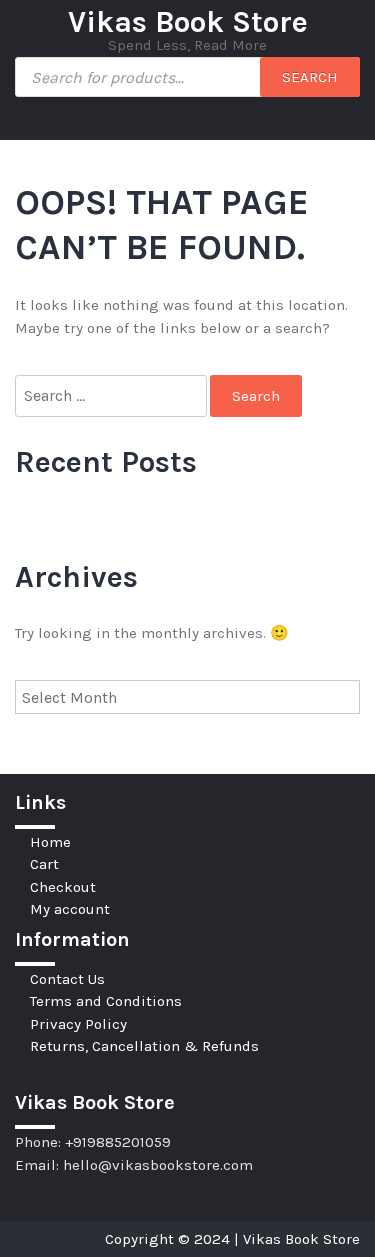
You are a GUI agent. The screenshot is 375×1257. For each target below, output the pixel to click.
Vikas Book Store (188, 22)
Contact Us (67, 979)
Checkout (63, 887)
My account (70, 909)
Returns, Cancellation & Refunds (144, 1046)
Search (310, 77)
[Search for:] (112, 396)
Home (50, 842)
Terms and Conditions (106, 1001)
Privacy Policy (78, 1024)
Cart (44, 864)
